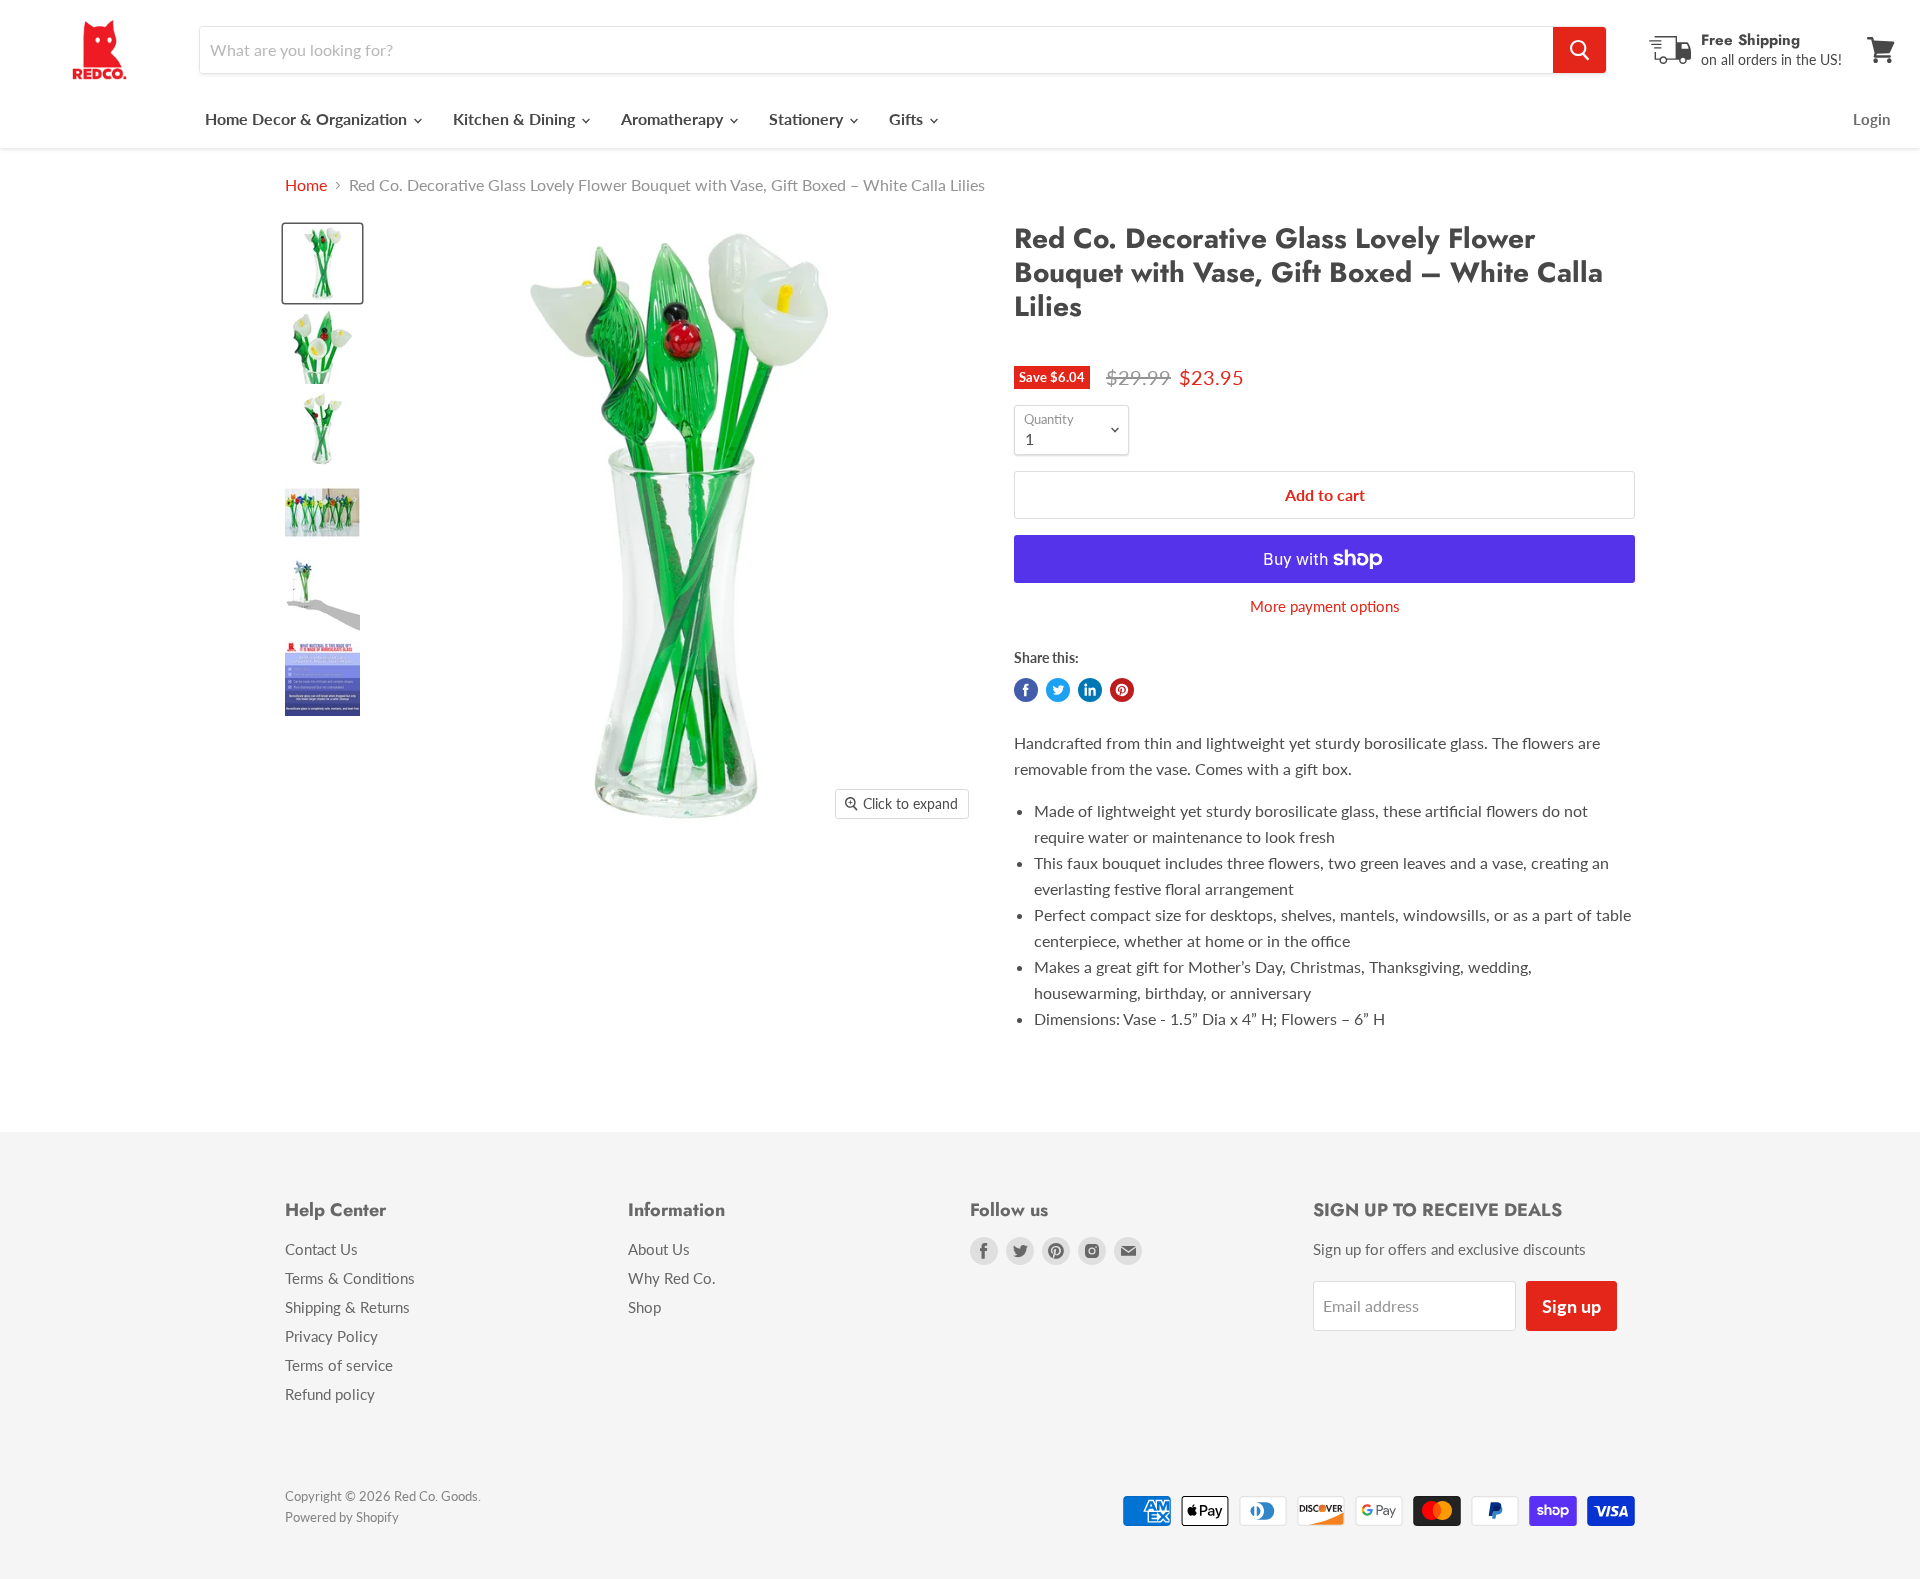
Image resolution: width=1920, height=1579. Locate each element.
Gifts (908, 118)
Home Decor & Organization (308, 118)
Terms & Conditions (350, 1278)
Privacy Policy (331, 1336)
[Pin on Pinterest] (1122, 690)
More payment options (1325, 606)
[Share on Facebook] (1026, 690)
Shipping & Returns (347, 1307)
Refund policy (330, 1394)
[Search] (1579, 50)
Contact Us (321, 1249)
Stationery (808, 118)
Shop (644, 1307)
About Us (659, 1249)
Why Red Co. (672, 1278)
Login (1871, 119)
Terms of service (339, 1365)
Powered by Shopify (342, 1517)
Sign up (1571, 1306)
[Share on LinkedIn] (1090, 690)
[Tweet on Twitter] (1058, 690)
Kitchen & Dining (516, 118)
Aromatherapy (674, 118)
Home (306, 185)
